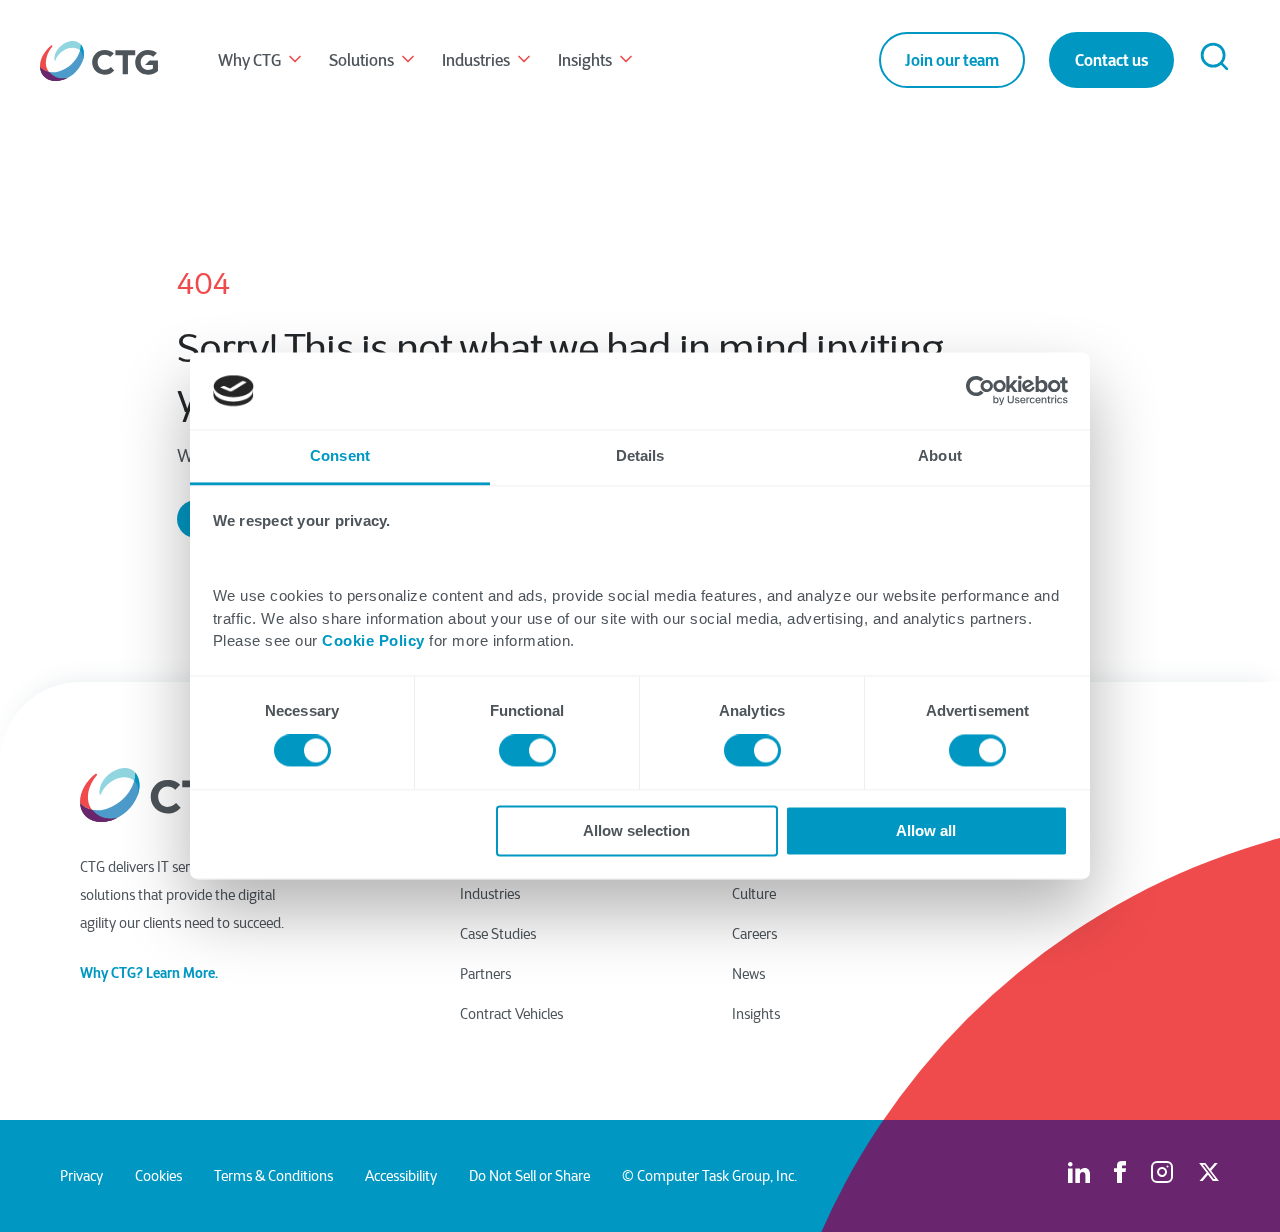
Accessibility (401, 1176)
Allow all (926, 830)
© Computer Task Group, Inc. (709, 1176)
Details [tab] (640, 455)
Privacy (81, 1176)
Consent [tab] (340, 455)
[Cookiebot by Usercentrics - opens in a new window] (980, 391)
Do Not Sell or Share (529, 1176)
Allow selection (636, 830)
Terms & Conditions (273, 1176)
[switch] (527, 751)
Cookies (158, 1176)
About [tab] (940, 455)
